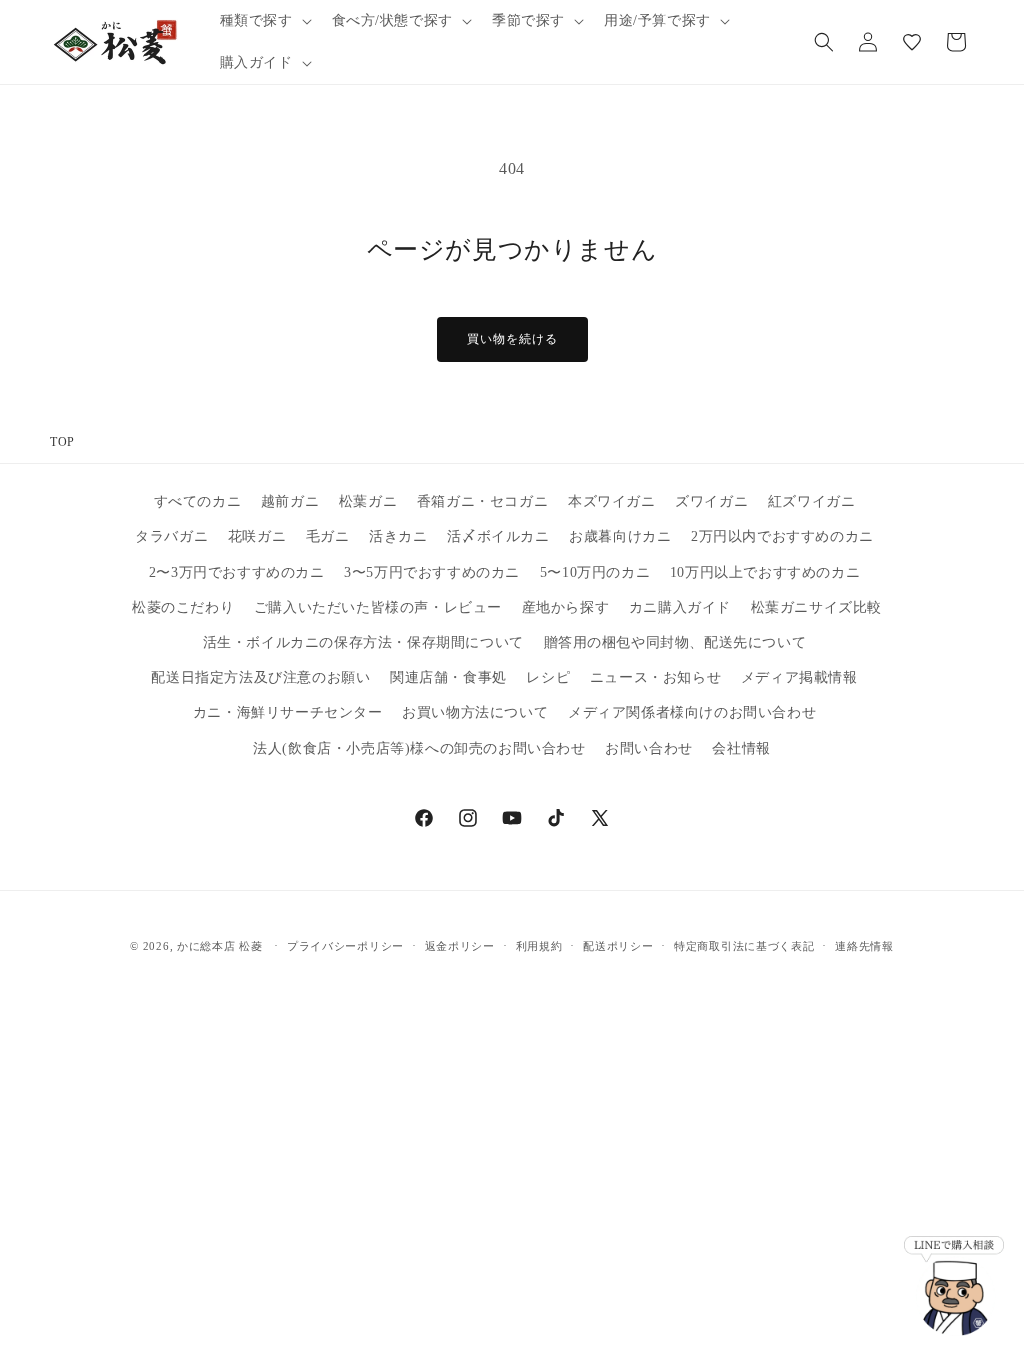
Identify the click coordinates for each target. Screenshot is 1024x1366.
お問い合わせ (649, 748)
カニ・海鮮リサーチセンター (288, 712)
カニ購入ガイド (680, 607)
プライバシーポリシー (345, 946)
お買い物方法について (475, 712)
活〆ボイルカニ (498, 536)
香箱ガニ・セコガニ (482, 501)
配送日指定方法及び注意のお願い (260, 677)
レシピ (548, 677)
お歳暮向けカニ (620, 536)
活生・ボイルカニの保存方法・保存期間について (363, 642)
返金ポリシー (460, 946)
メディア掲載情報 (799, 677)
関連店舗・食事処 (448, 677)
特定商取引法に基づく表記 (744, 946)
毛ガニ (328, 536)
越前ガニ (290, 501)
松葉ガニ (368, 501)
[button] (264, 21)
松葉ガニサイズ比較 (816, 607)
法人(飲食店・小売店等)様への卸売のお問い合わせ (419, 748)
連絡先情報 (864, 946)
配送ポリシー (618, 946)
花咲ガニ (257, 536)
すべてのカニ (198, 501)
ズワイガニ (711, 501)
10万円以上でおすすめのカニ (765, 572)
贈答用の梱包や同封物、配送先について (675, 642)
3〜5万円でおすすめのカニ (432, 572)
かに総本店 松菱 (220, 946)
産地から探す (566, 607)
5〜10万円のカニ (595, 572)
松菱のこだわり (183, 607)
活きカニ (398, 536)
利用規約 (539, 946)
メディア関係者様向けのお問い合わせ (692, 712)
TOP (62, 442)
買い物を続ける (512, 339)
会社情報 (741, 748)
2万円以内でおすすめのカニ (782, 536)
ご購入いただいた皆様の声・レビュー (378, 607)
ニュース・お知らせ (655, 677)
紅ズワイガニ (812, 501)
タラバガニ (171, 536)
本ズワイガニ (612, 501)
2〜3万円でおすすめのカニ (237, 572)
